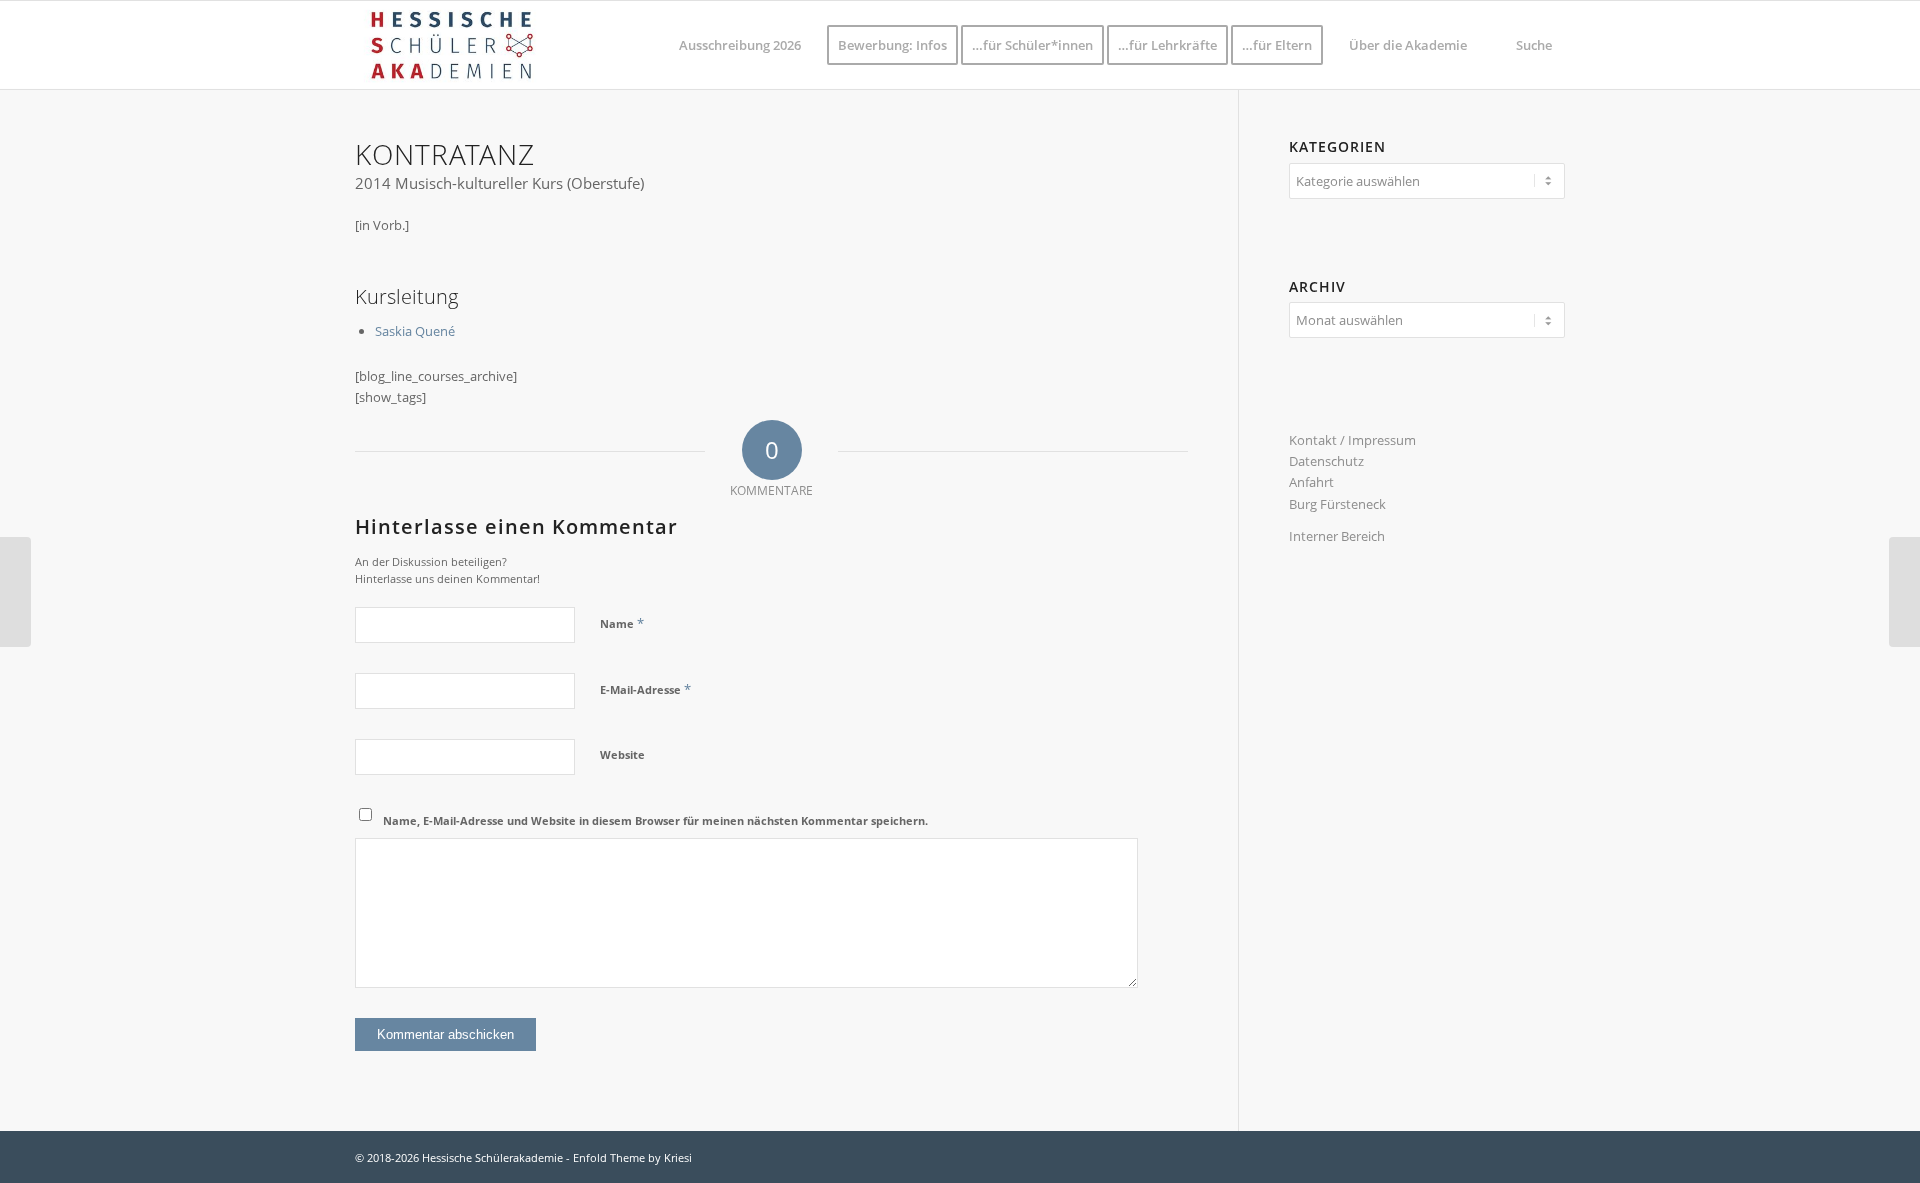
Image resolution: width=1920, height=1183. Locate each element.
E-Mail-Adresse (645, 689)
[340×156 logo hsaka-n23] (451, 45)
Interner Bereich (1337, 536)
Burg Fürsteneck (1337, 504)
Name (622, 623)
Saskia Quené (415, 331)
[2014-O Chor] (15, 592)
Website (622, 754)
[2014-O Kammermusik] (1904, 592)
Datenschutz (1326, 461)
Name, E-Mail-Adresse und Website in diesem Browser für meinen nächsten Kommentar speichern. (655, 820)
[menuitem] (740, 45)
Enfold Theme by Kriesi (632, 1157)
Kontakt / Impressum (1352, 440)
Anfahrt (1311, 482)
